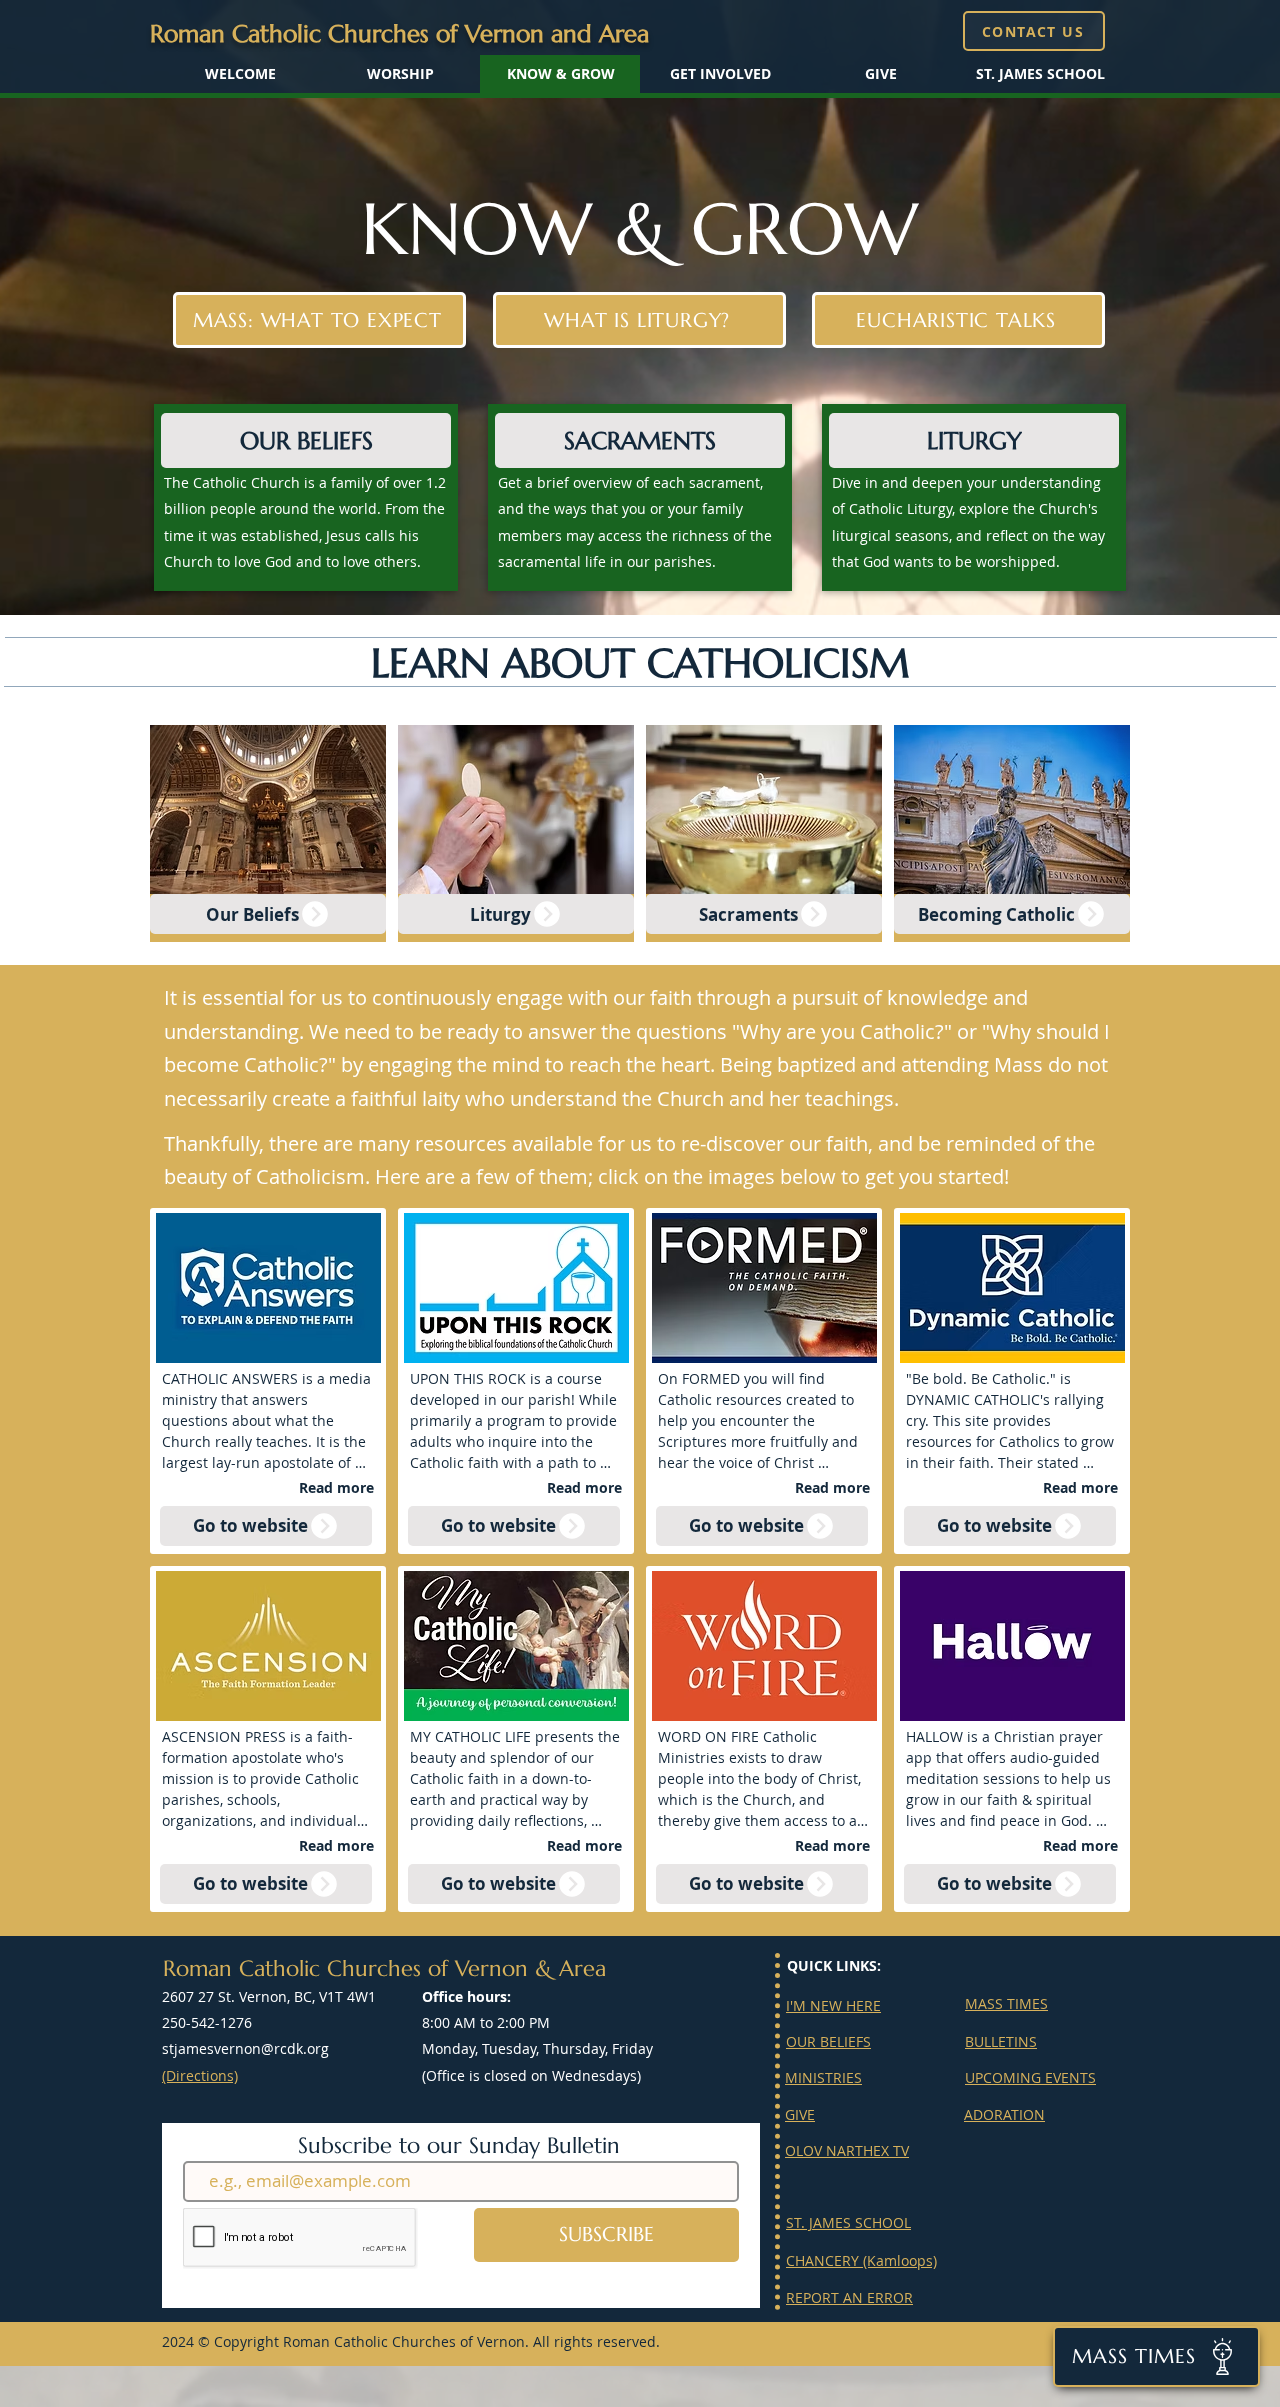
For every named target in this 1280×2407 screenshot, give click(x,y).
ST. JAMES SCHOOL (848, 2222)
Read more (336, 1487)
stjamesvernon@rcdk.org (245, 2048)
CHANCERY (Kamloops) (861, 2260)
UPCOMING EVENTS (1030, 2077)
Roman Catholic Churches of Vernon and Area (399, 34)
